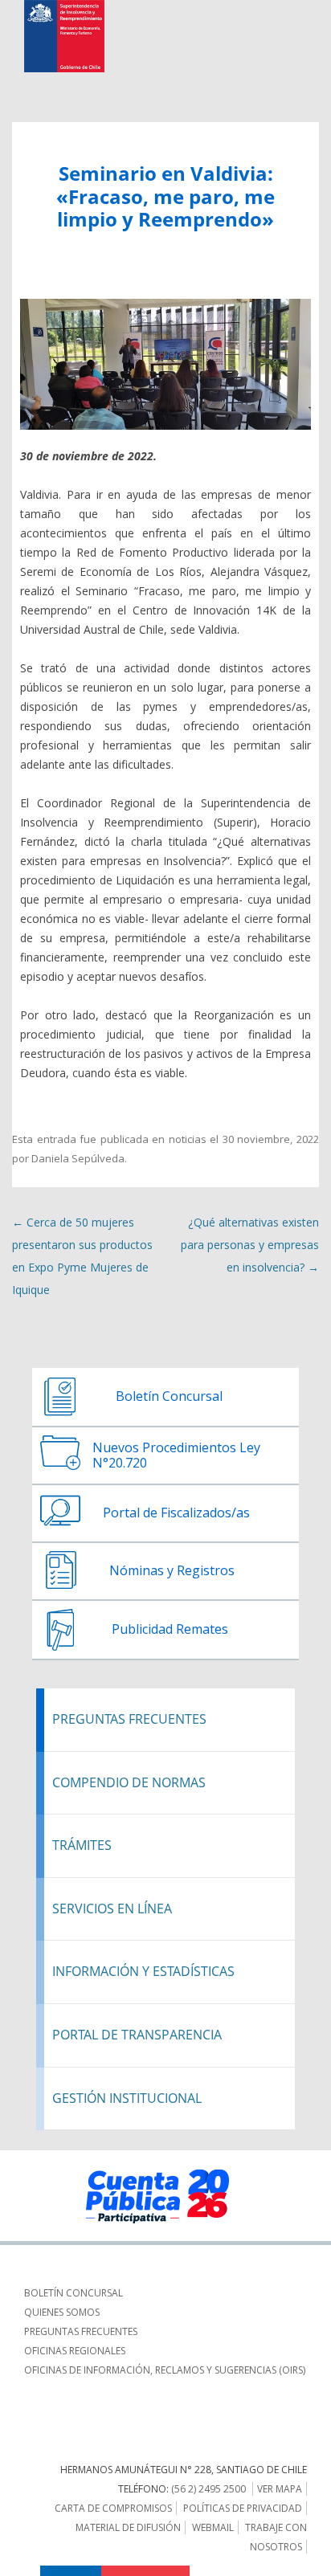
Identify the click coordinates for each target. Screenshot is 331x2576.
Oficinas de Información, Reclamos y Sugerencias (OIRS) (165, 2370)
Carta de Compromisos (113, 2508)
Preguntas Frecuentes (81, 2331)
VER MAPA (280, 2489)
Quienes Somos (62, 2312)
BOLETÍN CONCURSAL (74, 2293)
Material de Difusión (128, 2527)
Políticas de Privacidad (243, 2508)
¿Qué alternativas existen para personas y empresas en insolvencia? (250, 1245)
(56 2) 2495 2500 (208, 2489)
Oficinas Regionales (75, 2351)
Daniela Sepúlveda (78, 1158)
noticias (188, 1139)
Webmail (213, 2527)
